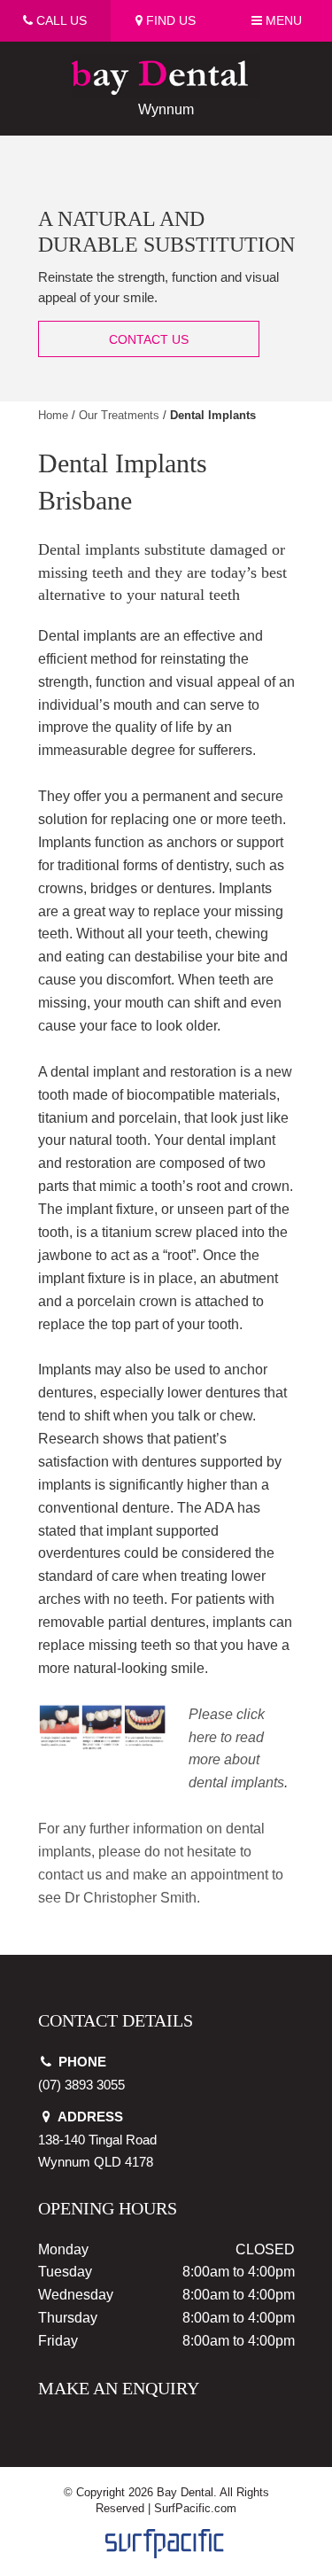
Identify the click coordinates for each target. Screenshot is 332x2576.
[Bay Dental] (166, 65)
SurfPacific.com (195, 2508)
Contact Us (149, 339)
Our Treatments (119, 415)
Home (53, 415)
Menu (282, 20)
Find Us (169, 20)
